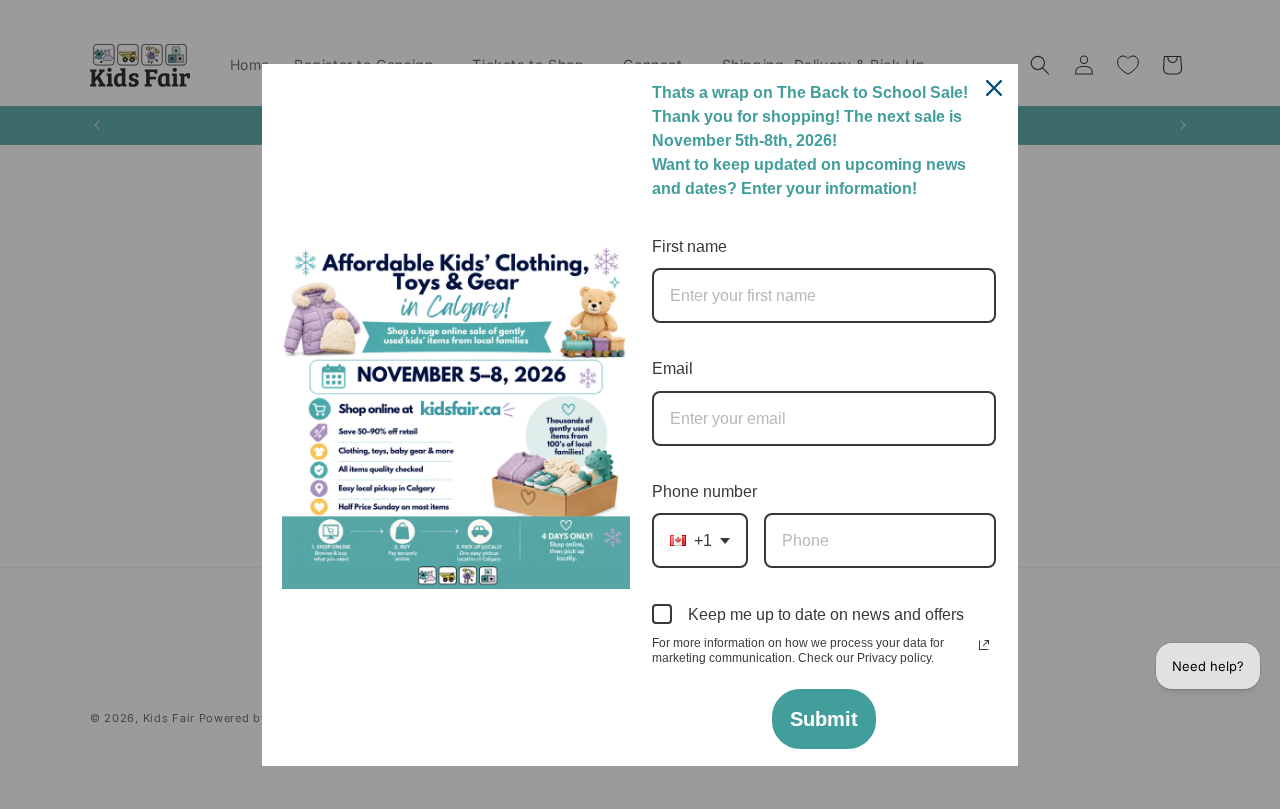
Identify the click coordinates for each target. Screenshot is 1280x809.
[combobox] (700, 540)
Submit (824, 719)
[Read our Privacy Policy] (984, 645)
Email (672, 368)
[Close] (994, 88)
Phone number (704, 491)
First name (689, 246)
